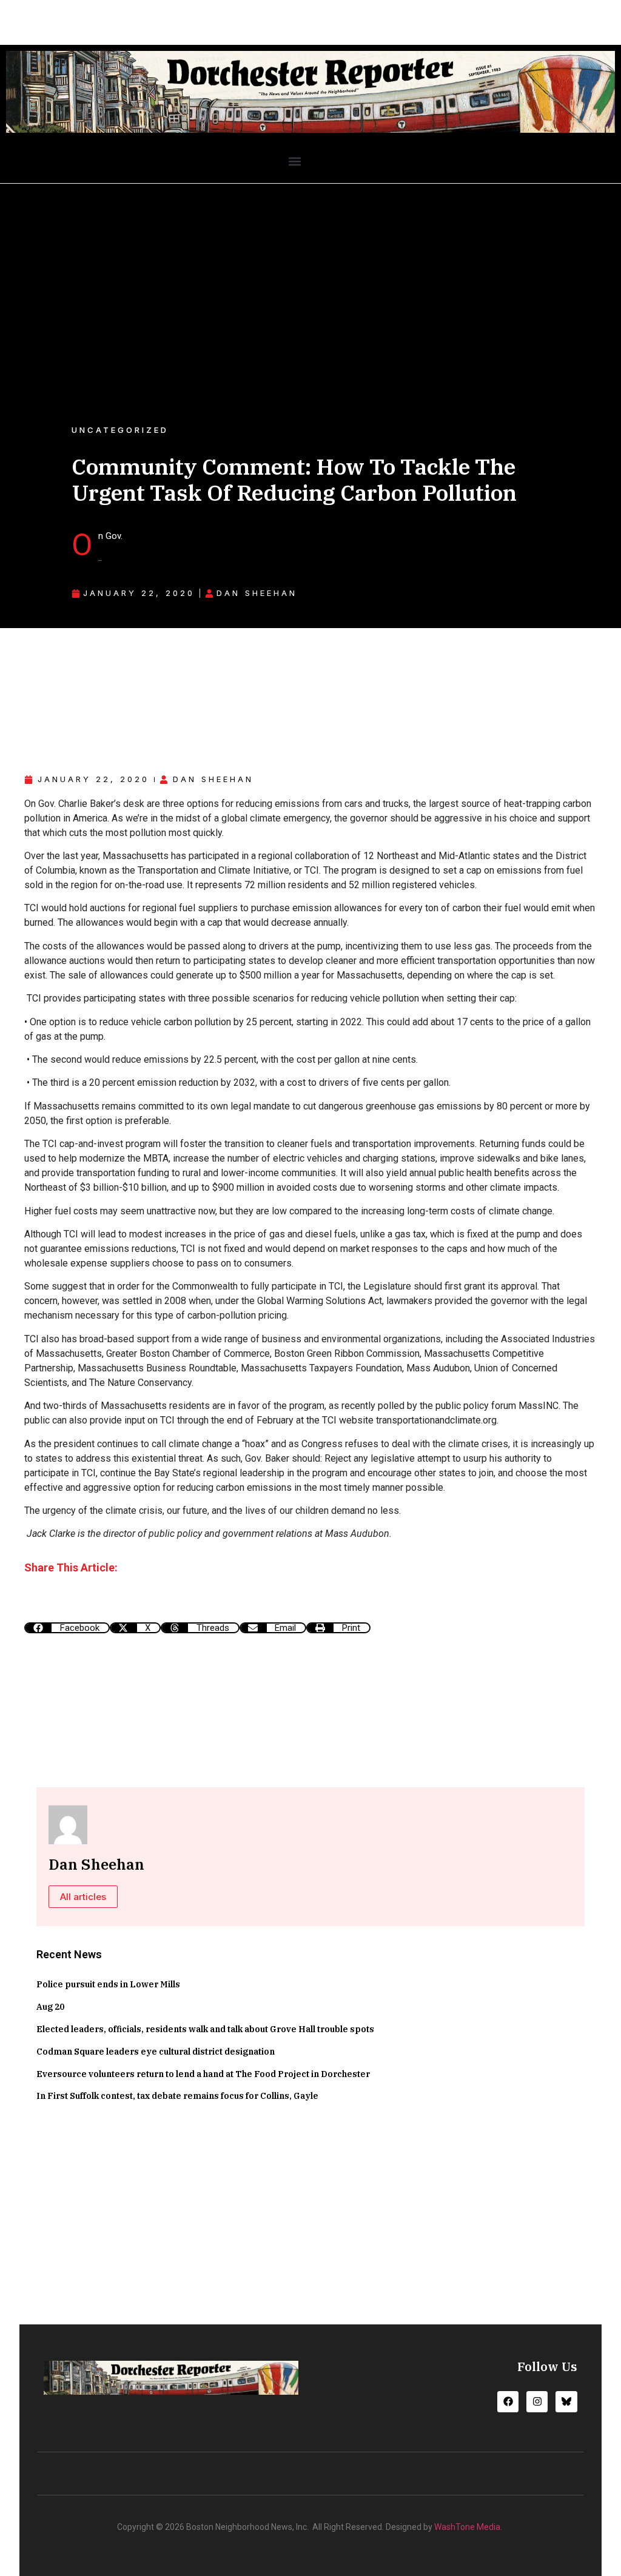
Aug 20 (50, 2007)
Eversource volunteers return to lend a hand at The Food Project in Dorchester (203, 2074)
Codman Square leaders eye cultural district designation (156, 2052)
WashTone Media (467, 2527)
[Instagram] (537, 2402)
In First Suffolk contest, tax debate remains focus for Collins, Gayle (177, 2096)
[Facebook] (508, 2402)
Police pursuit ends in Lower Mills (108, 1984)
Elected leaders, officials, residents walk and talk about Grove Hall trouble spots (205, 2029)
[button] (294, 161)
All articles (83, 1897)
